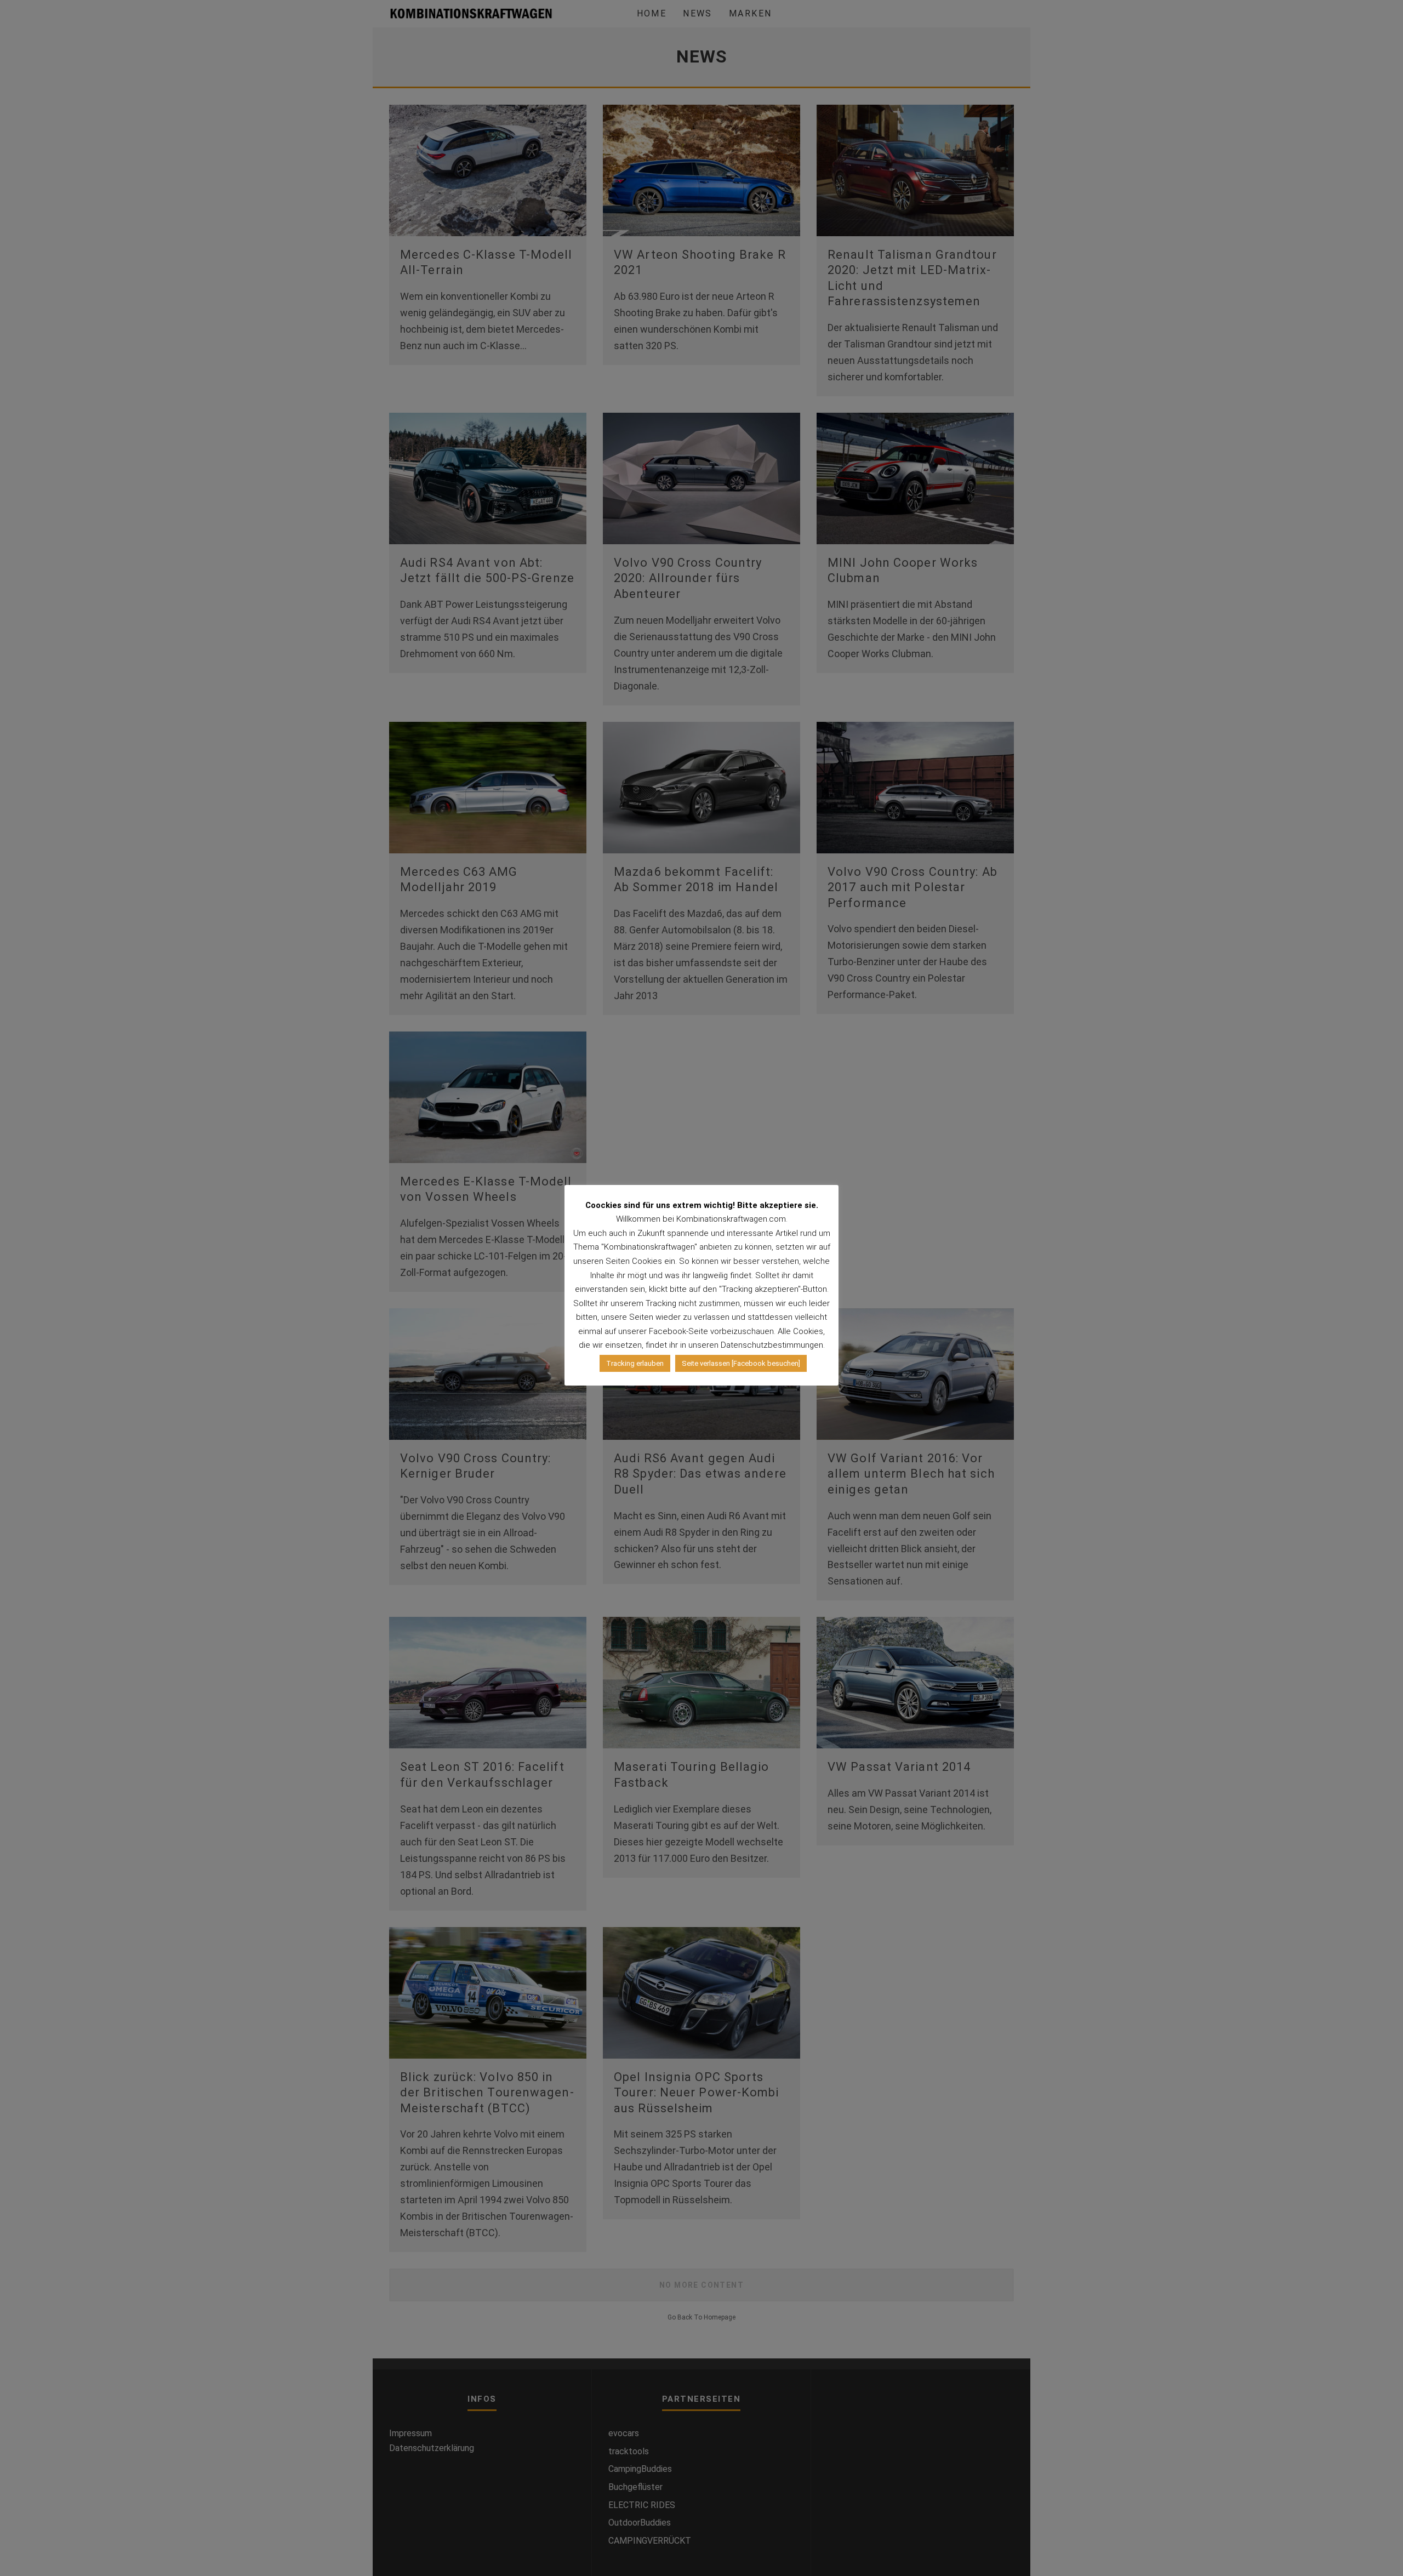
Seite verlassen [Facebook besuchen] (741, 1363)
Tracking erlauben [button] (635, 1363)
